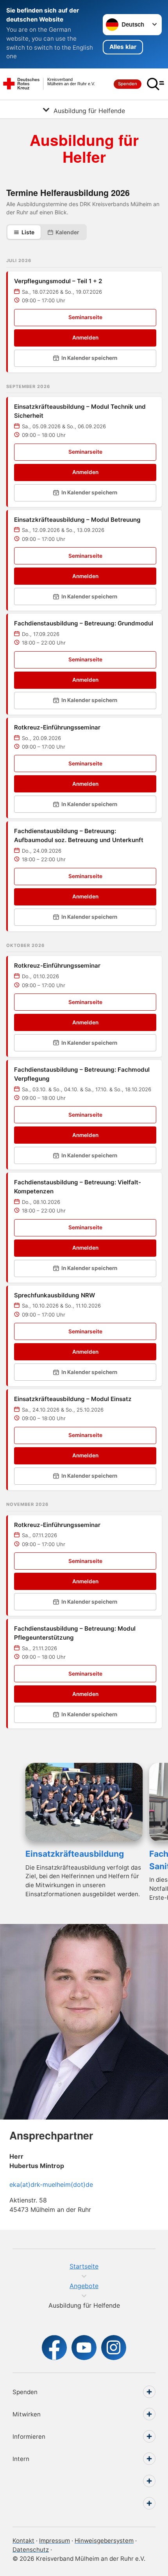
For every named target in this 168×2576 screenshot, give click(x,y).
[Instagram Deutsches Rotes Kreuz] (114, 2348)
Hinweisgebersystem (104, 2541)
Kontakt (23, 2541)
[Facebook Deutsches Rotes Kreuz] (54, 2348)
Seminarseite (85, 317)
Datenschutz (31, 2550)
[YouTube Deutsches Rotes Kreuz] (84, 2348)
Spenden (128, 84)
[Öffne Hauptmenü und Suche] (155, 84)
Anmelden (85, 338)
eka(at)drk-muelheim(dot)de (51, 2184)
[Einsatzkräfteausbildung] (84, 1802)
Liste (28, 232)
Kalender (67, 232)
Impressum (55, 2541)
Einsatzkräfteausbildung (75, 1854)
